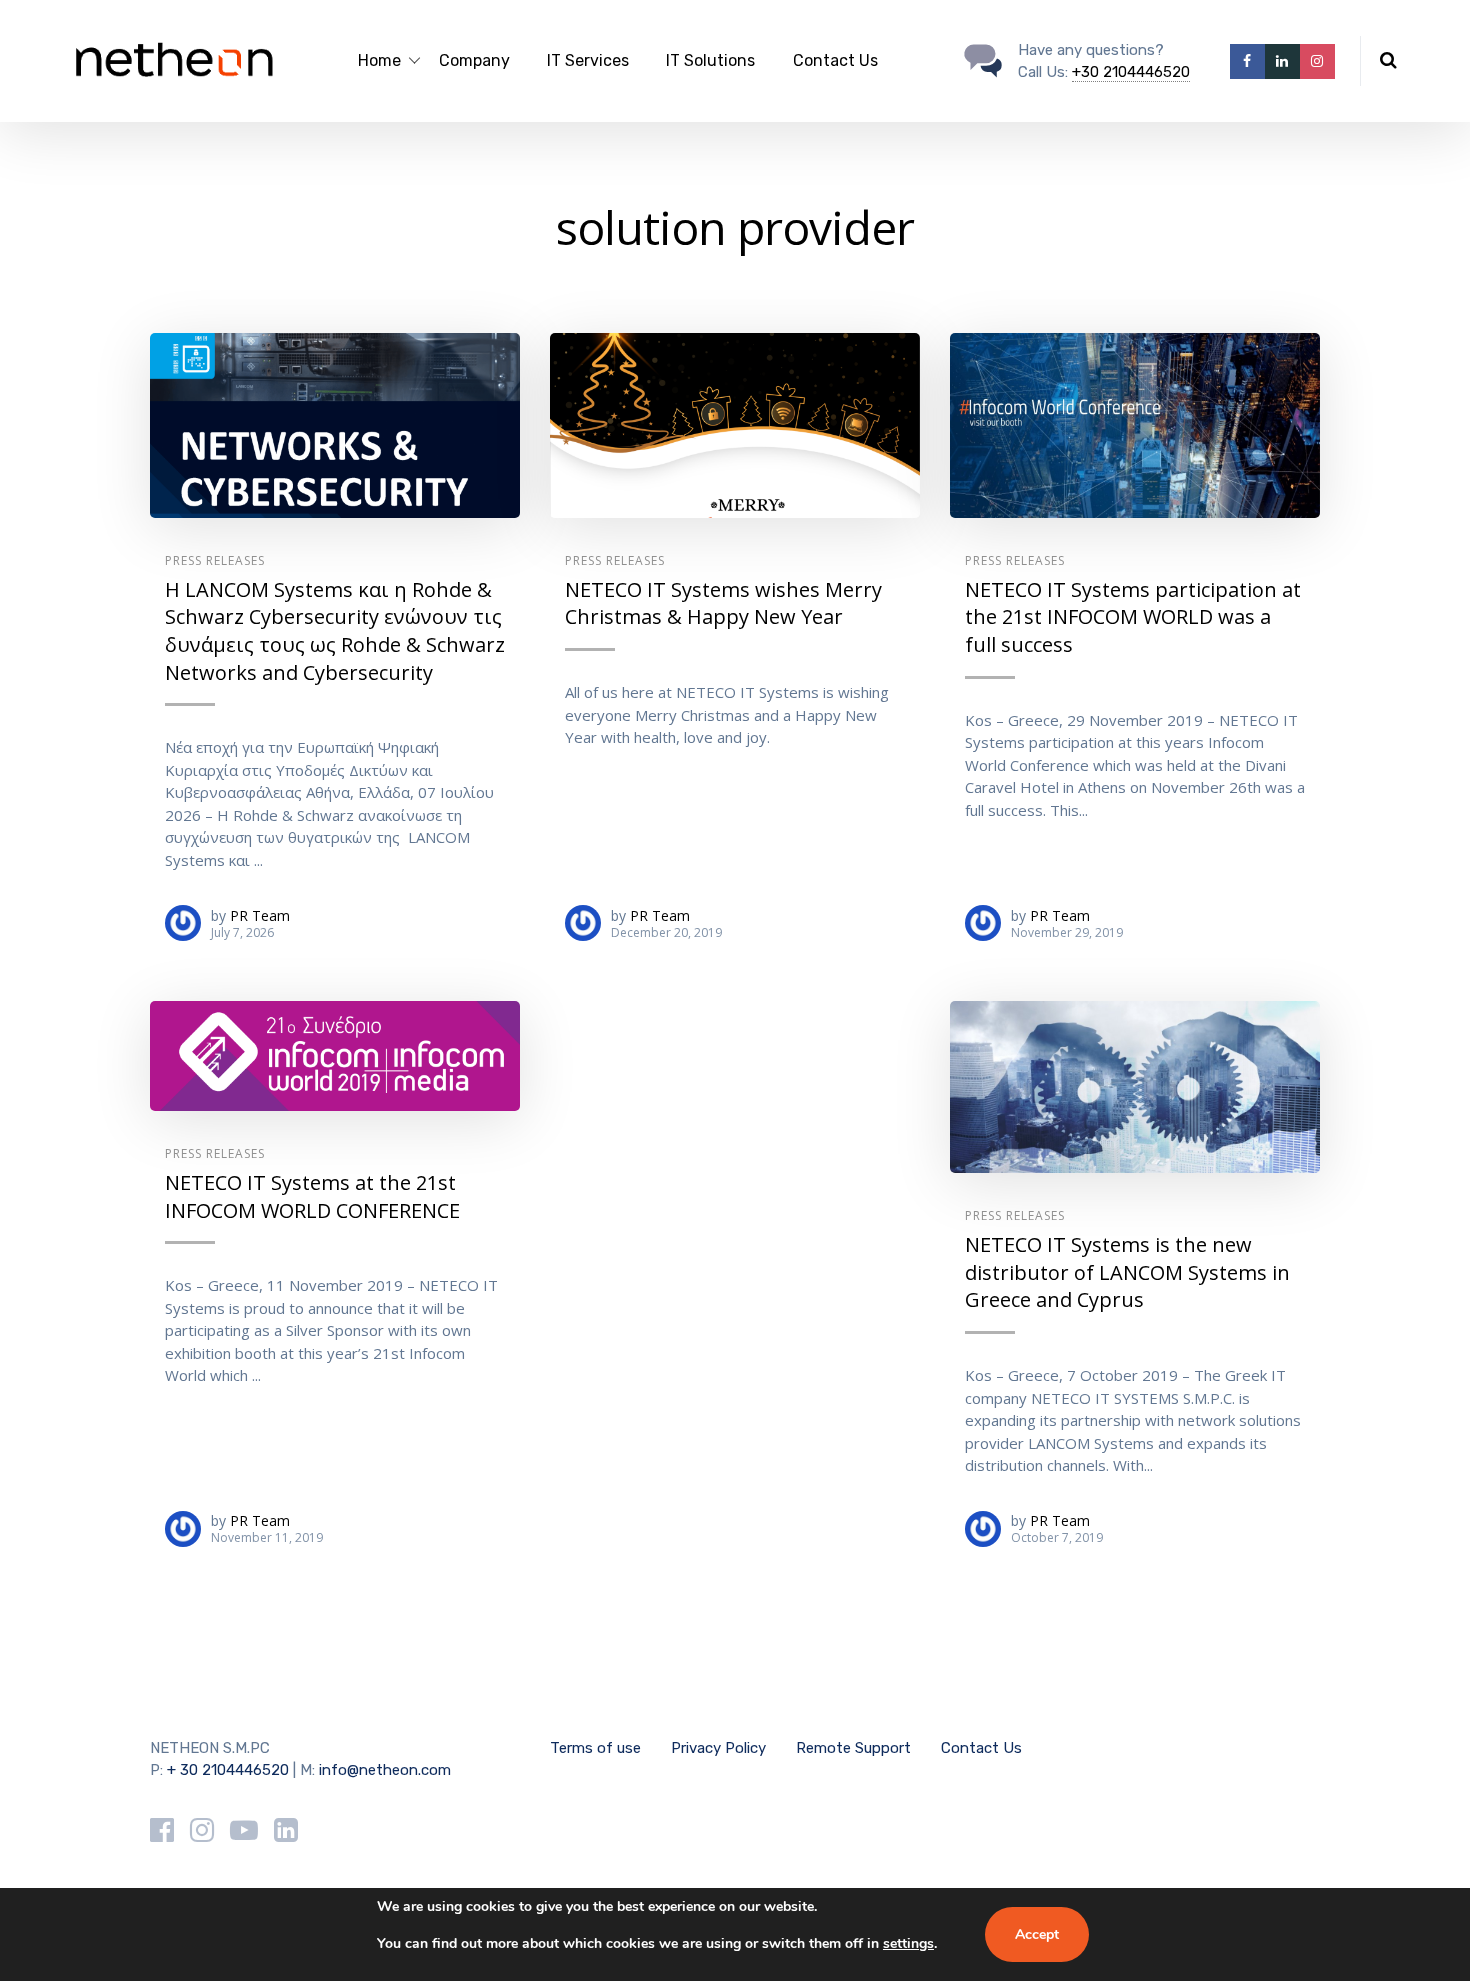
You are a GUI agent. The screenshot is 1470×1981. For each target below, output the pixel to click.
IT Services (588, 60)
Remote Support (853, 1748)
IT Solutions (710, 60)
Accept (1037, 1934)
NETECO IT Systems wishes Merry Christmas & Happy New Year (723, 603)
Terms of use (595, 1748)
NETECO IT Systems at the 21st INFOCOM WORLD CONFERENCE (312, 1196)
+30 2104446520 (1131, 72)
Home (379, 60)
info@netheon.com (385, 1770)
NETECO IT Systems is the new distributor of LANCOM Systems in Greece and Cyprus (1127, 1272)
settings (908, 1943)
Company (474, 60)
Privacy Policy (718, 1748)
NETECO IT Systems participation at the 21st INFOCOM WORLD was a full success (1133, 617)
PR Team (260, 915)
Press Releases (215, 560)
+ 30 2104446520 (228, 1770)
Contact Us (835, 60)
